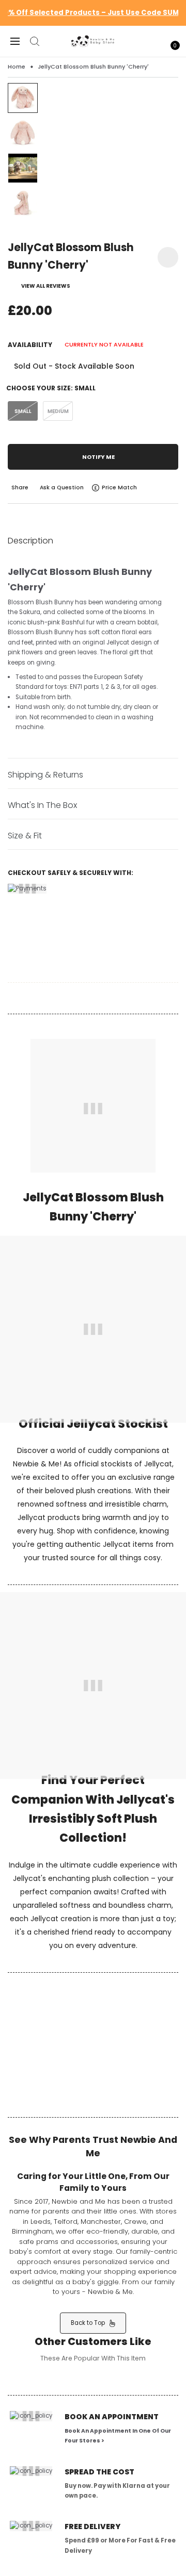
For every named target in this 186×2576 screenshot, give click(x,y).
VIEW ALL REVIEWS (46, 286)
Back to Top (90, 2323)
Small (23, 411)
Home (17, 67)
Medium (58, 411)
